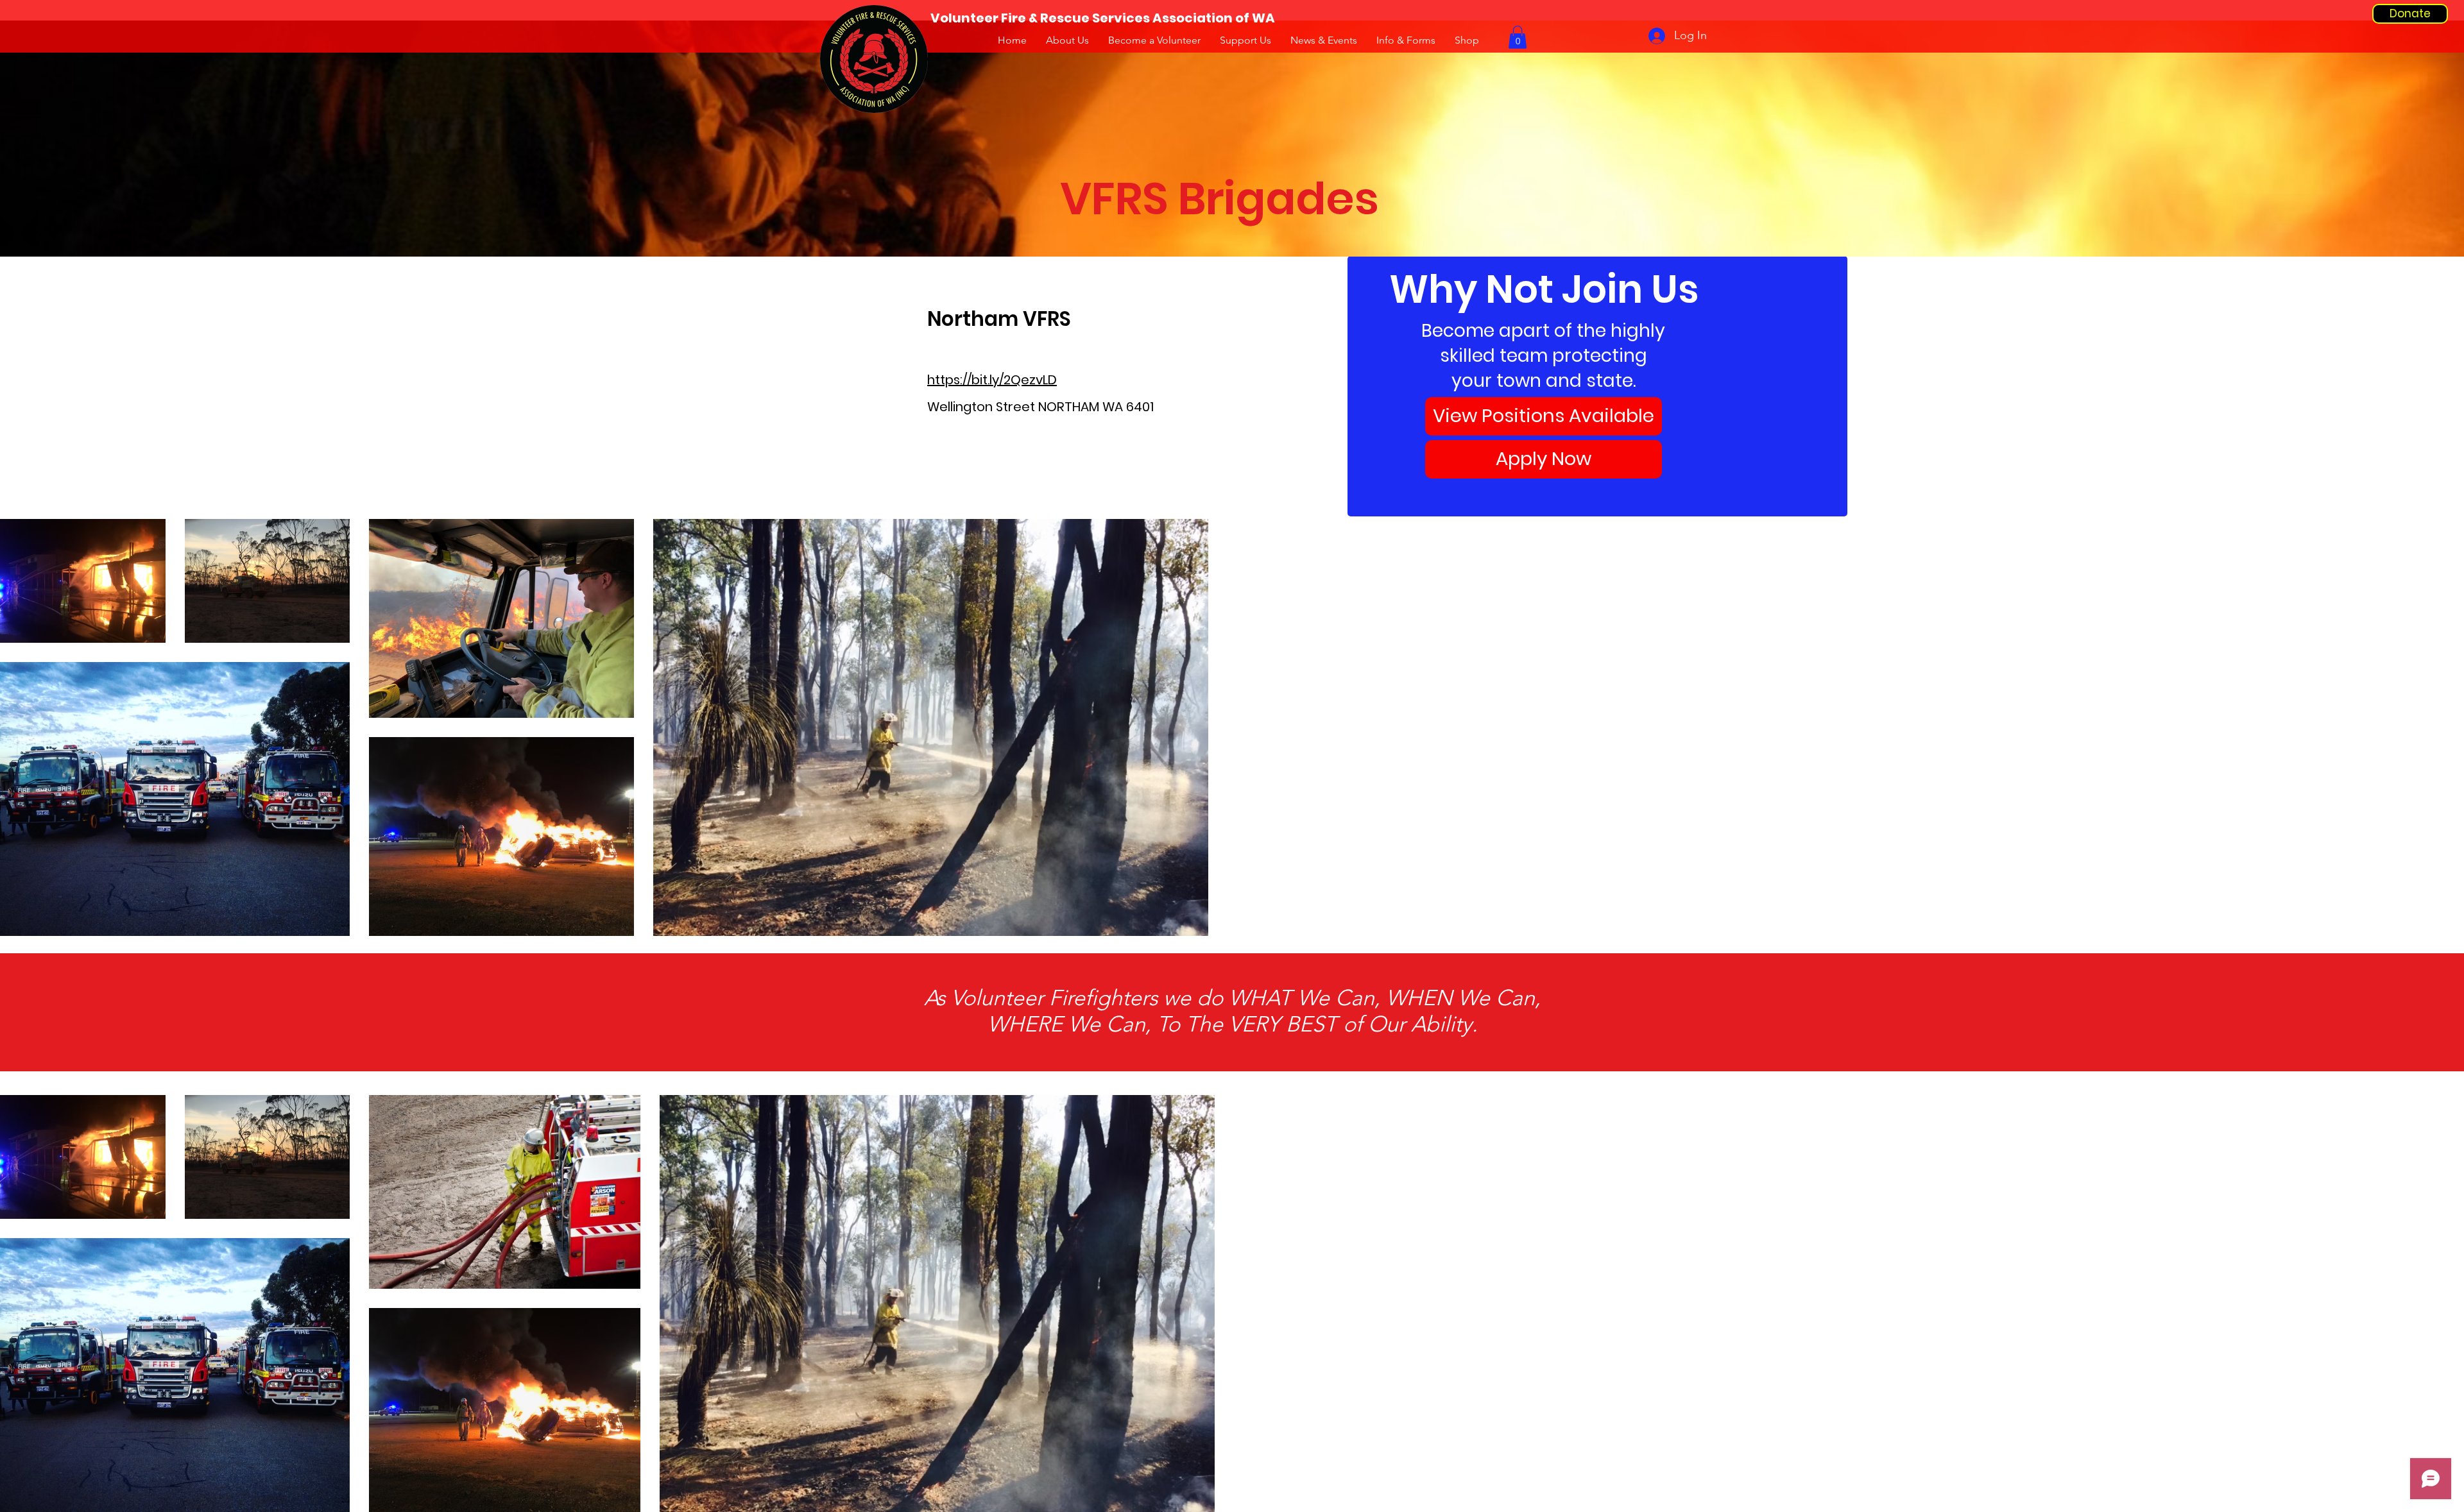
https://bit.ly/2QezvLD (992, 380)
